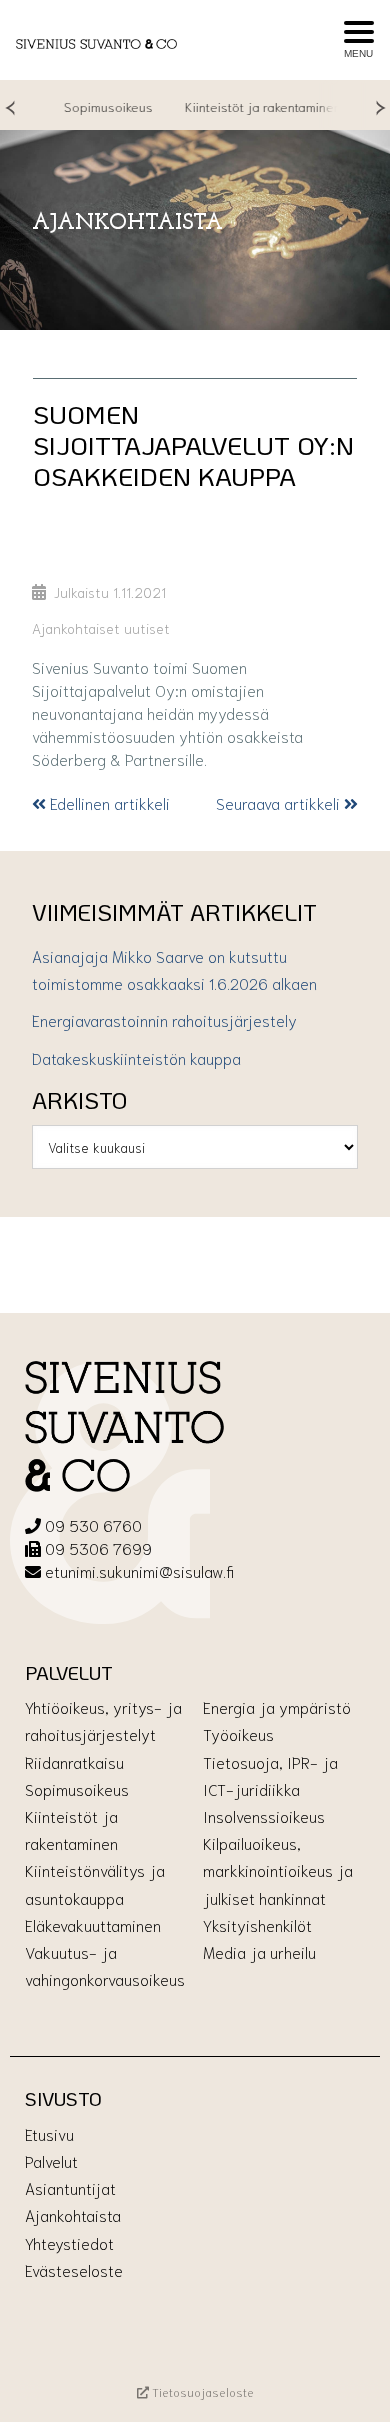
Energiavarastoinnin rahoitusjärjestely (164, 1019)
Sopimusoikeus (90, 106)
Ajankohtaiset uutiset (101, 627)
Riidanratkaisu (74, 1761)
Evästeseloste (74, 2269)
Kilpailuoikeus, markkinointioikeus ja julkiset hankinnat (278, 1869)
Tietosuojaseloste (201, 2391)
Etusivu (49, 2133)
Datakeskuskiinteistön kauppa (136, 1057)
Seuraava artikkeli (280, 802)
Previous (10, 106)
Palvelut (51, 2160)
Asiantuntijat (70, 2187)
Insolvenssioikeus (264, 1815)
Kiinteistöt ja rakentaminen (245, 106)
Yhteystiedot (69, 2242)
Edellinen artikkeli (108, 802)
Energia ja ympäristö (277, 1706)
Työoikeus (238, 1733)
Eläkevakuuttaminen (93, 1924)
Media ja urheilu (259, 1951)
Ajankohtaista (73, 2214)
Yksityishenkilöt (257, 1924)
